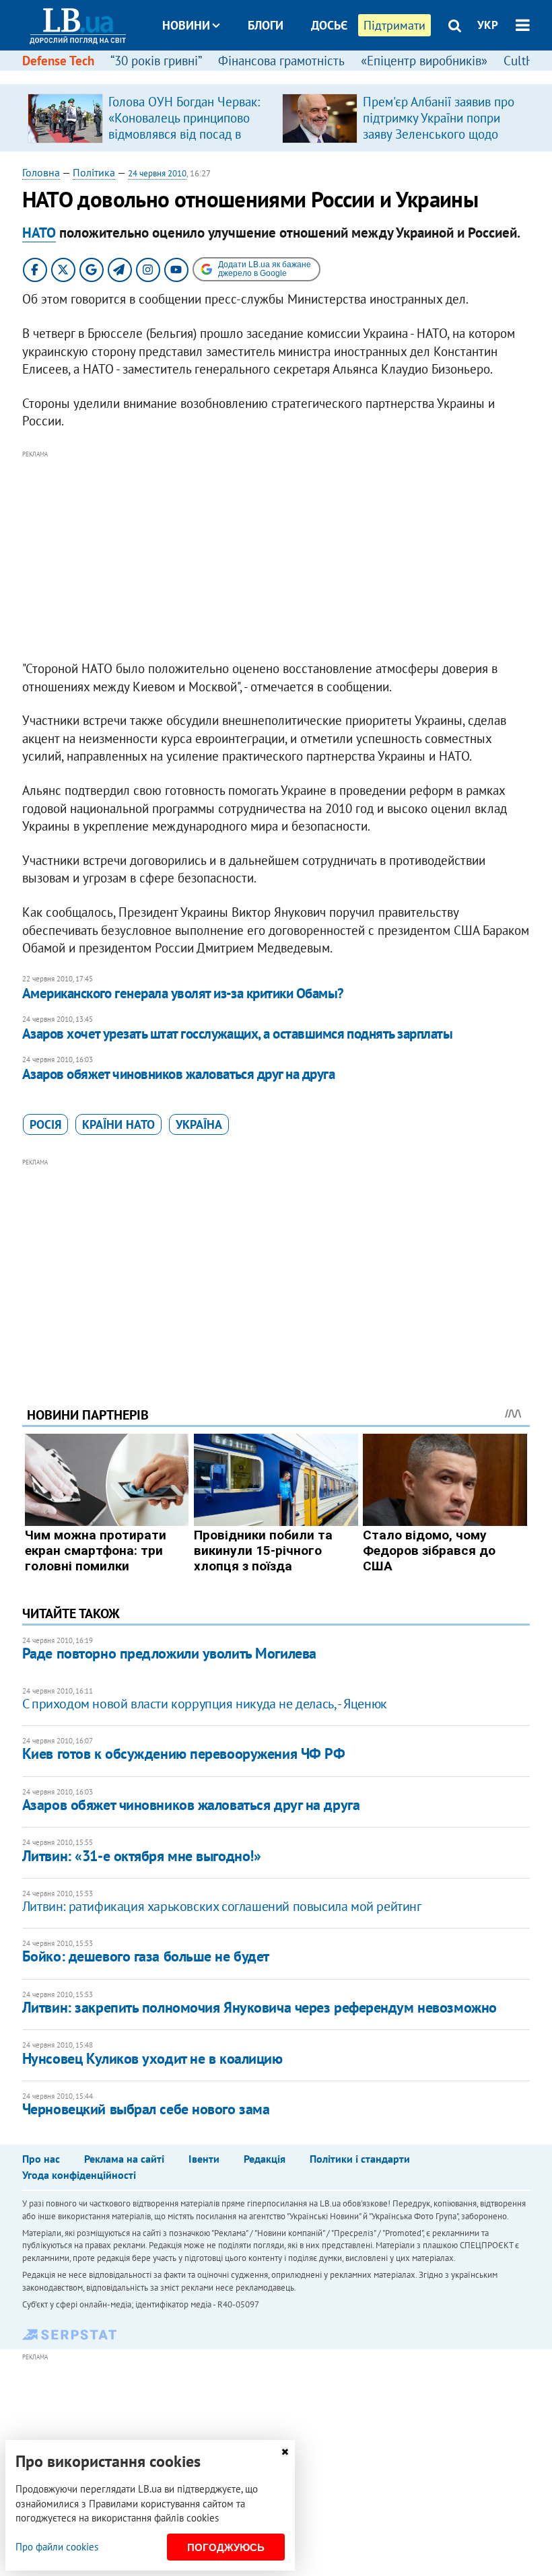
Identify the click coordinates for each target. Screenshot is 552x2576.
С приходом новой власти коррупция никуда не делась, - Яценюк (205, 1704)
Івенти (204, 2159)
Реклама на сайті (124, 2159)
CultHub (526, 61)
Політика (94, 172)
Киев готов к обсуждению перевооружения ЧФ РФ (184, 1753)
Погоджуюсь (226, 2547)
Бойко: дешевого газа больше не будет (146, 1956)
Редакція (265, 2159)
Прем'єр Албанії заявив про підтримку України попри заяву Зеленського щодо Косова (439, 126)
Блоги (266, 25)
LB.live (288, 76)
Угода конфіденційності (79, 2175)
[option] (149, 118)
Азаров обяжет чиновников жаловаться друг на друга (178, 1074)
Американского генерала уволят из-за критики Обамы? (183, 993)
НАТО (39, 233)
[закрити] (285, 2452)
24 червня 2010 (157, 173)
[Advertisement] (276, 556)
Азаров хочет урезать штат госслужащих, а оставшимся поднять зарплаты (237, 1034)
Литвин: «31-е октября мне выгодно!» (142, 1856)
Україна (199, 1124)
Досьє (329, 25)
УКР (488, 25)
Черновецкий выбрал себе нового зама (146, 2109)
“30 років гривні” (156, 61)
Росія (45, 1124)
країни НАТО (118, 1124)
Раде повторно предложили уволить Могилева (169, 1653)
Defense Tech (58, 61)
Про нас (41, 2159)
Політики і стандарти (360, 2159)
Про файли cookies (57, 2547)
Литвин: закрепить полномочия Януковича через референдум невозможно (260, 2007)
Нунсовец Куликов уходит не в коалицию (152, 2058)
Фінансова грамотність (281, 61)
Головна (41, 172)
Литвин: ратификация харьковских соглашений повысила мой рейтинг (222, 1906)
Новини (186, 25)
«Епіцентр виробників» (424, 61)
